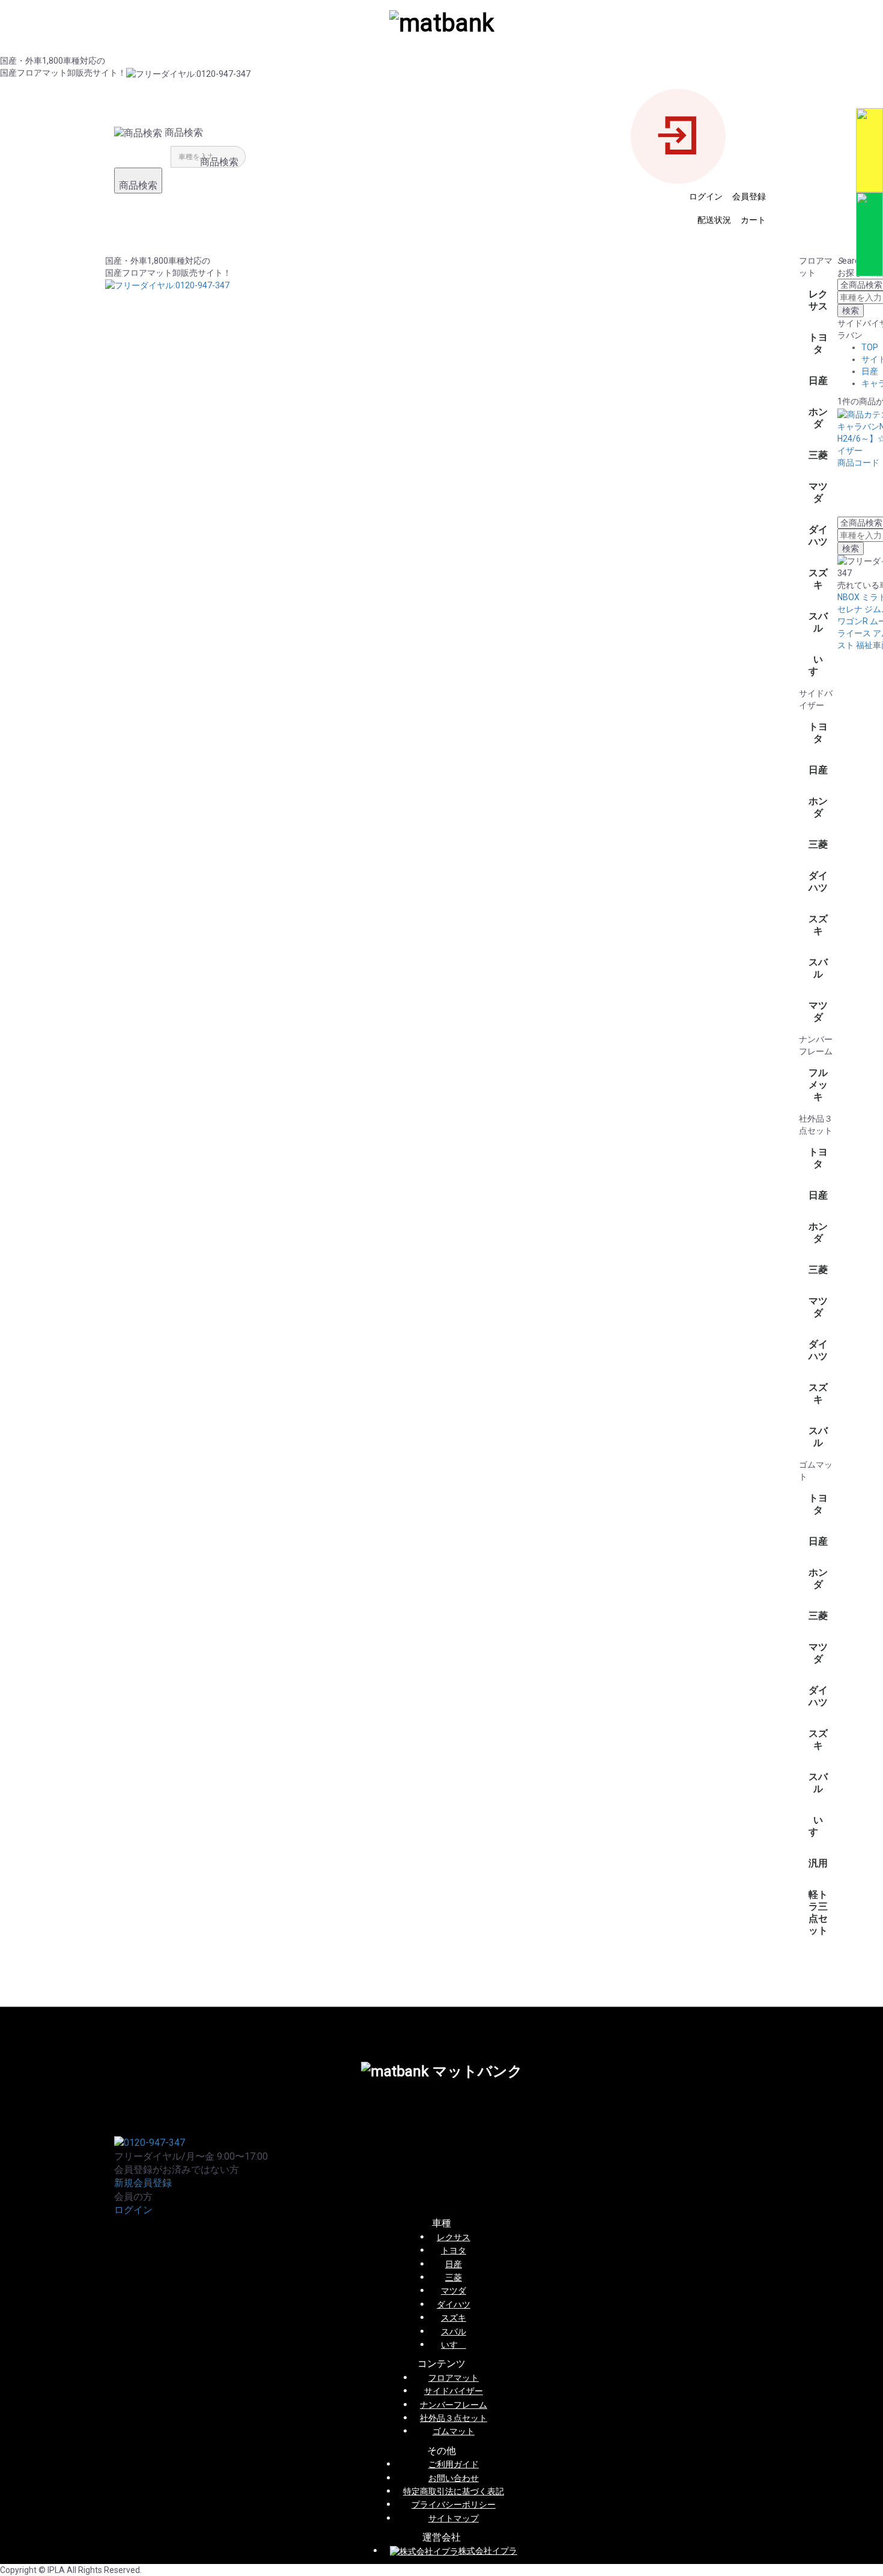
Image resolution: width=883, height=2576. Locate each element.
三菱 (818, 455)
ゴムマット (454, 2431)
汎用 (818, 1863)
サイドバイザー (454, 2391)
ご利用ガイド (454, 2464)
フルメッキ (818, 1085)
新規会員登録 (143, 2183)
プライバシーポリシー (454, 2505)
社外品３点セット (454, 2418)
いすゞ (818, 665)
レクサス (818, 300)
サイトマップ (454, 2518)
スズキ (818, 579)
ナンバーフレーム (454, 2405)
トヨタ (818, 343)
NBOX (848, 597)
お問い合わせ (454, 2478)
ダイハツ (818, 536)
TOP (870, 347)
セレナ (850, 609)
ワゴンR (853, 621)
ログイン (133, 2210)
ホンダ (818, 418)
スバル (818, 622)
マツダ (818, 492)
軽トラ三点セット (818, 1912)
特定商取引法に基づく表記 (454, 2491)
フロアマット (454, 2378)
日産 (818, 381)
